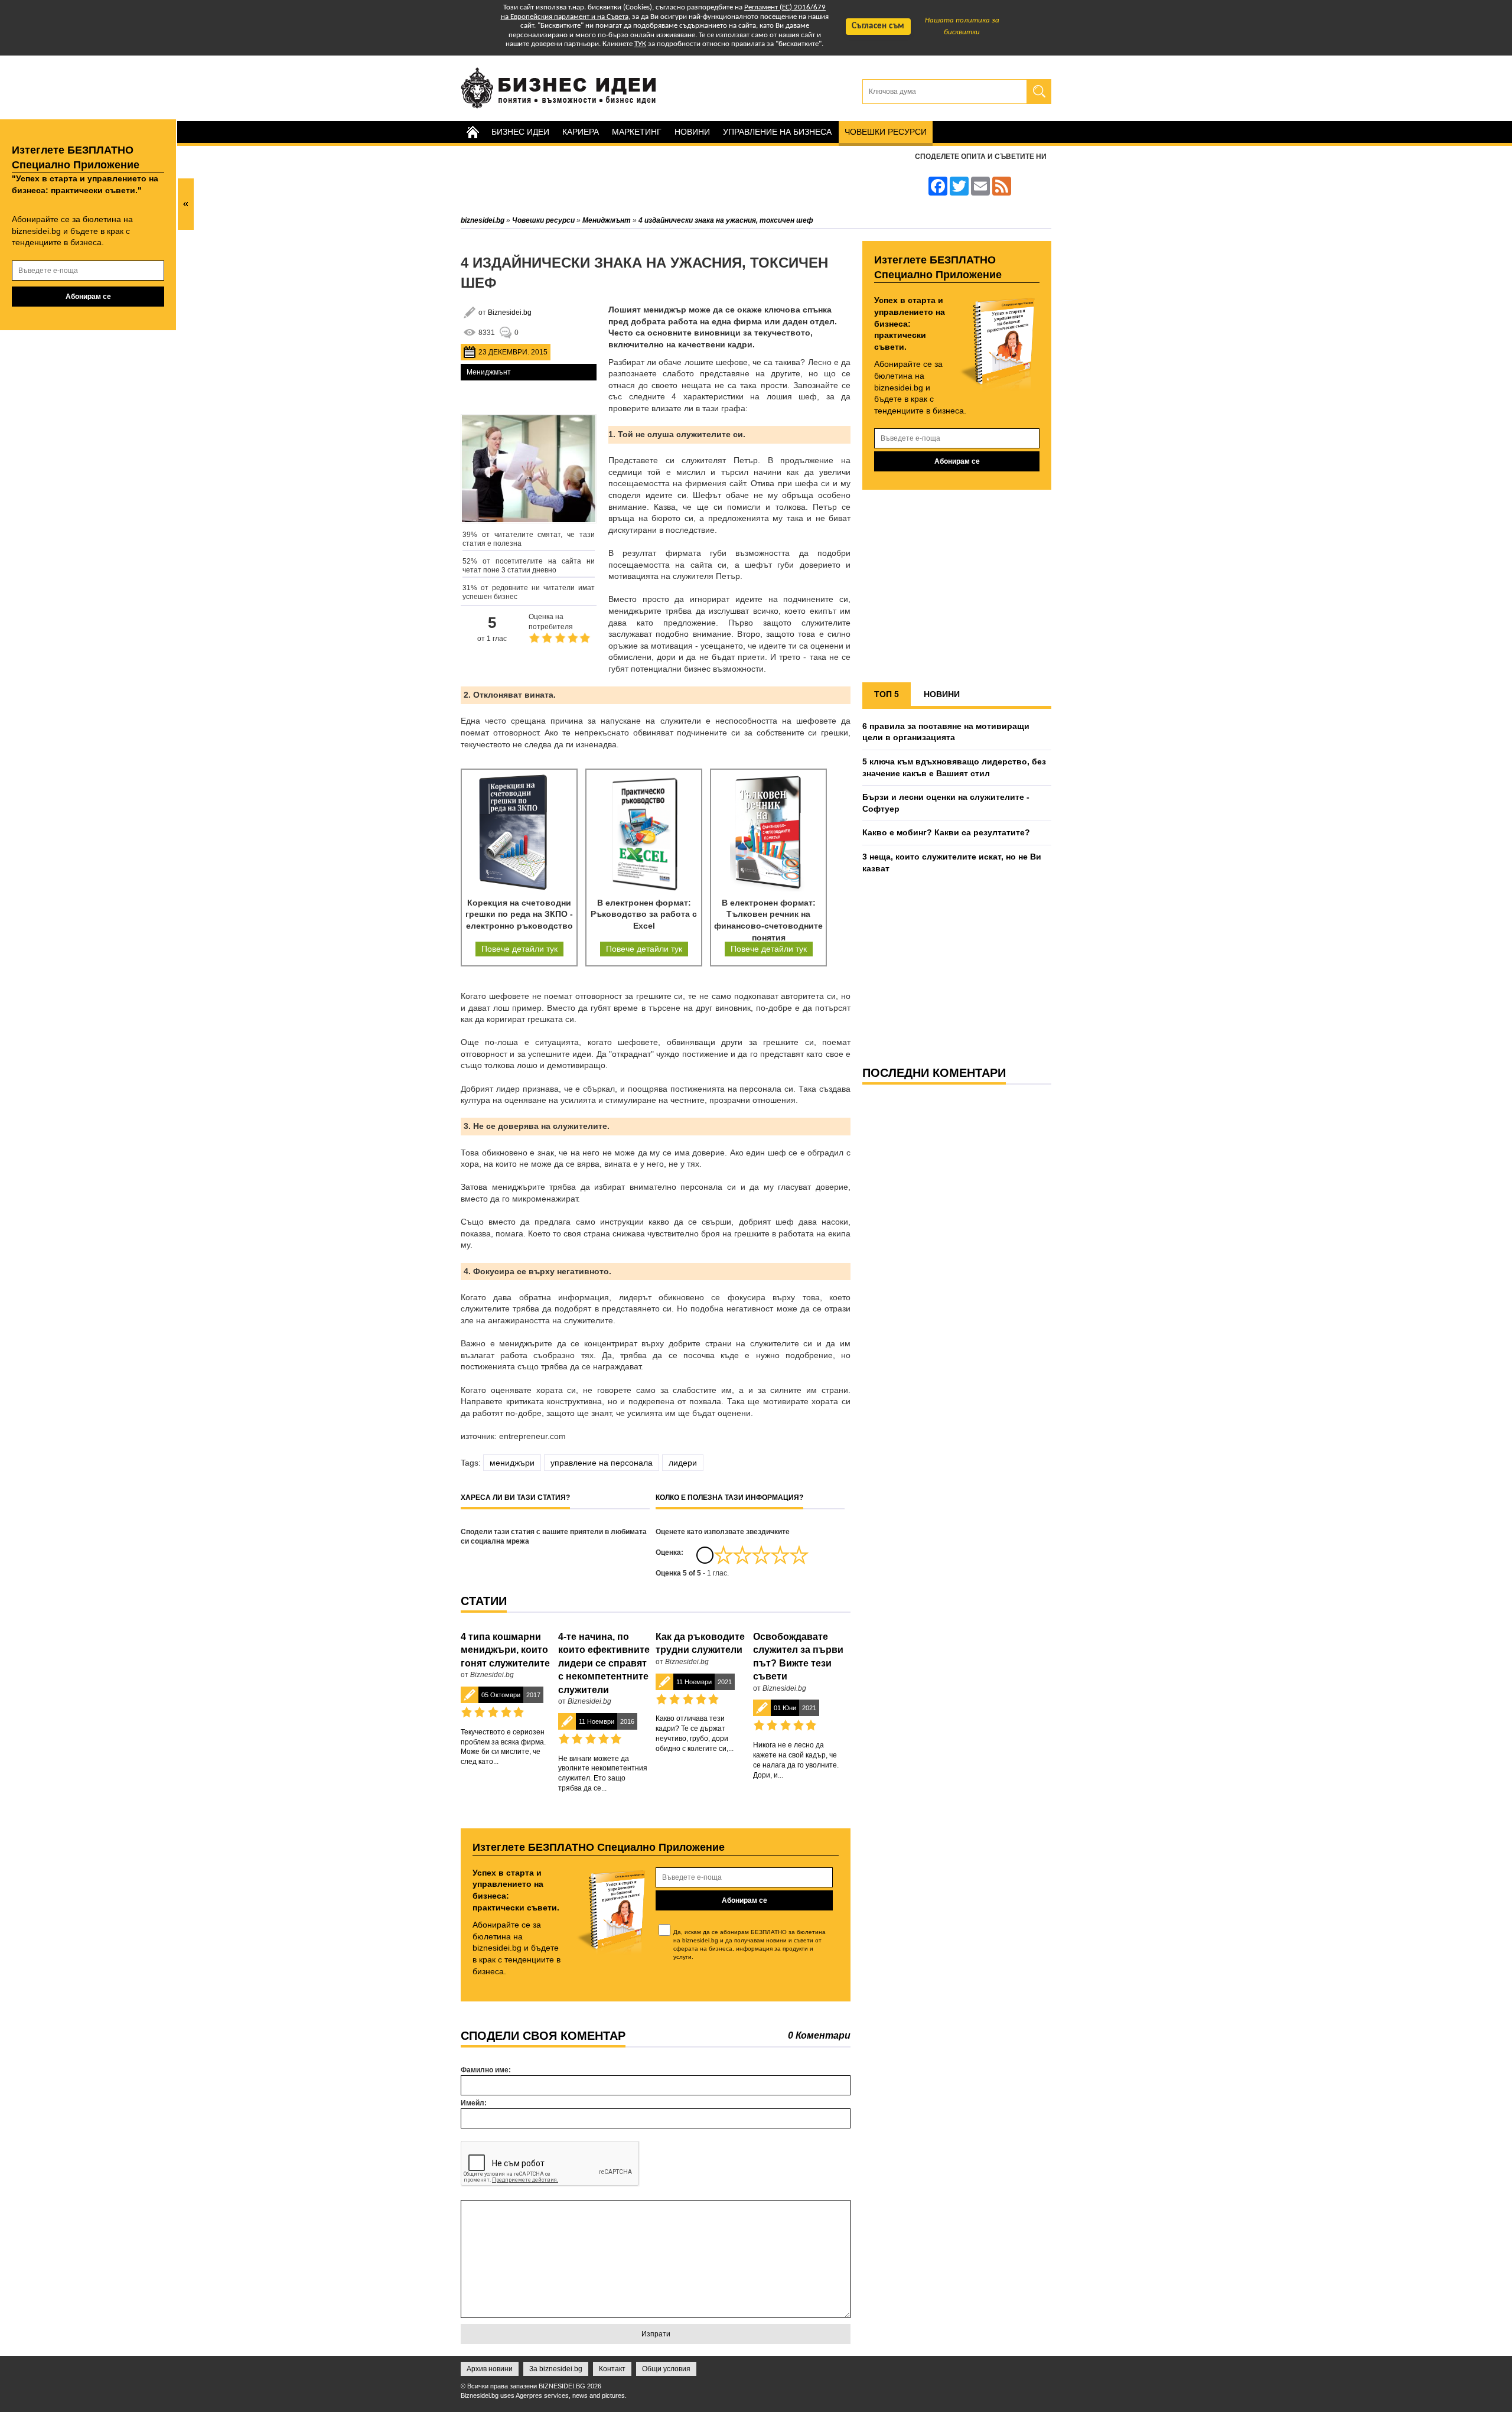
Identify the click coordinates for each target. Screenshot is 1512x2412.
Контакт (612, 2369)
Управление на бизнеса (777, 132)
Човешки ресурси (886, 132)
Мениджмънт (489, 372)
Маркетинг (637, 132)
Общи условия (666, 2369)
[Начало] (472, 132)
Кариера (581, 132)
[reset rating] (705, 1555)
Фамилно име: (486, 2070)
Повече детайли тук (519, 949)
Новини (692, 132)
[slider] (761, 1555)
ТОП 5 (887, 694)
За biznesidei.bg (556, 2369)
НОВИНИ (942, 694)
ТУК (640, 44)
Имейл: (474, 2103)
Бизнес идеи (520, 132)
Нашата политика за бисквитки (962, 26)
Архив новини (490, 2369)
